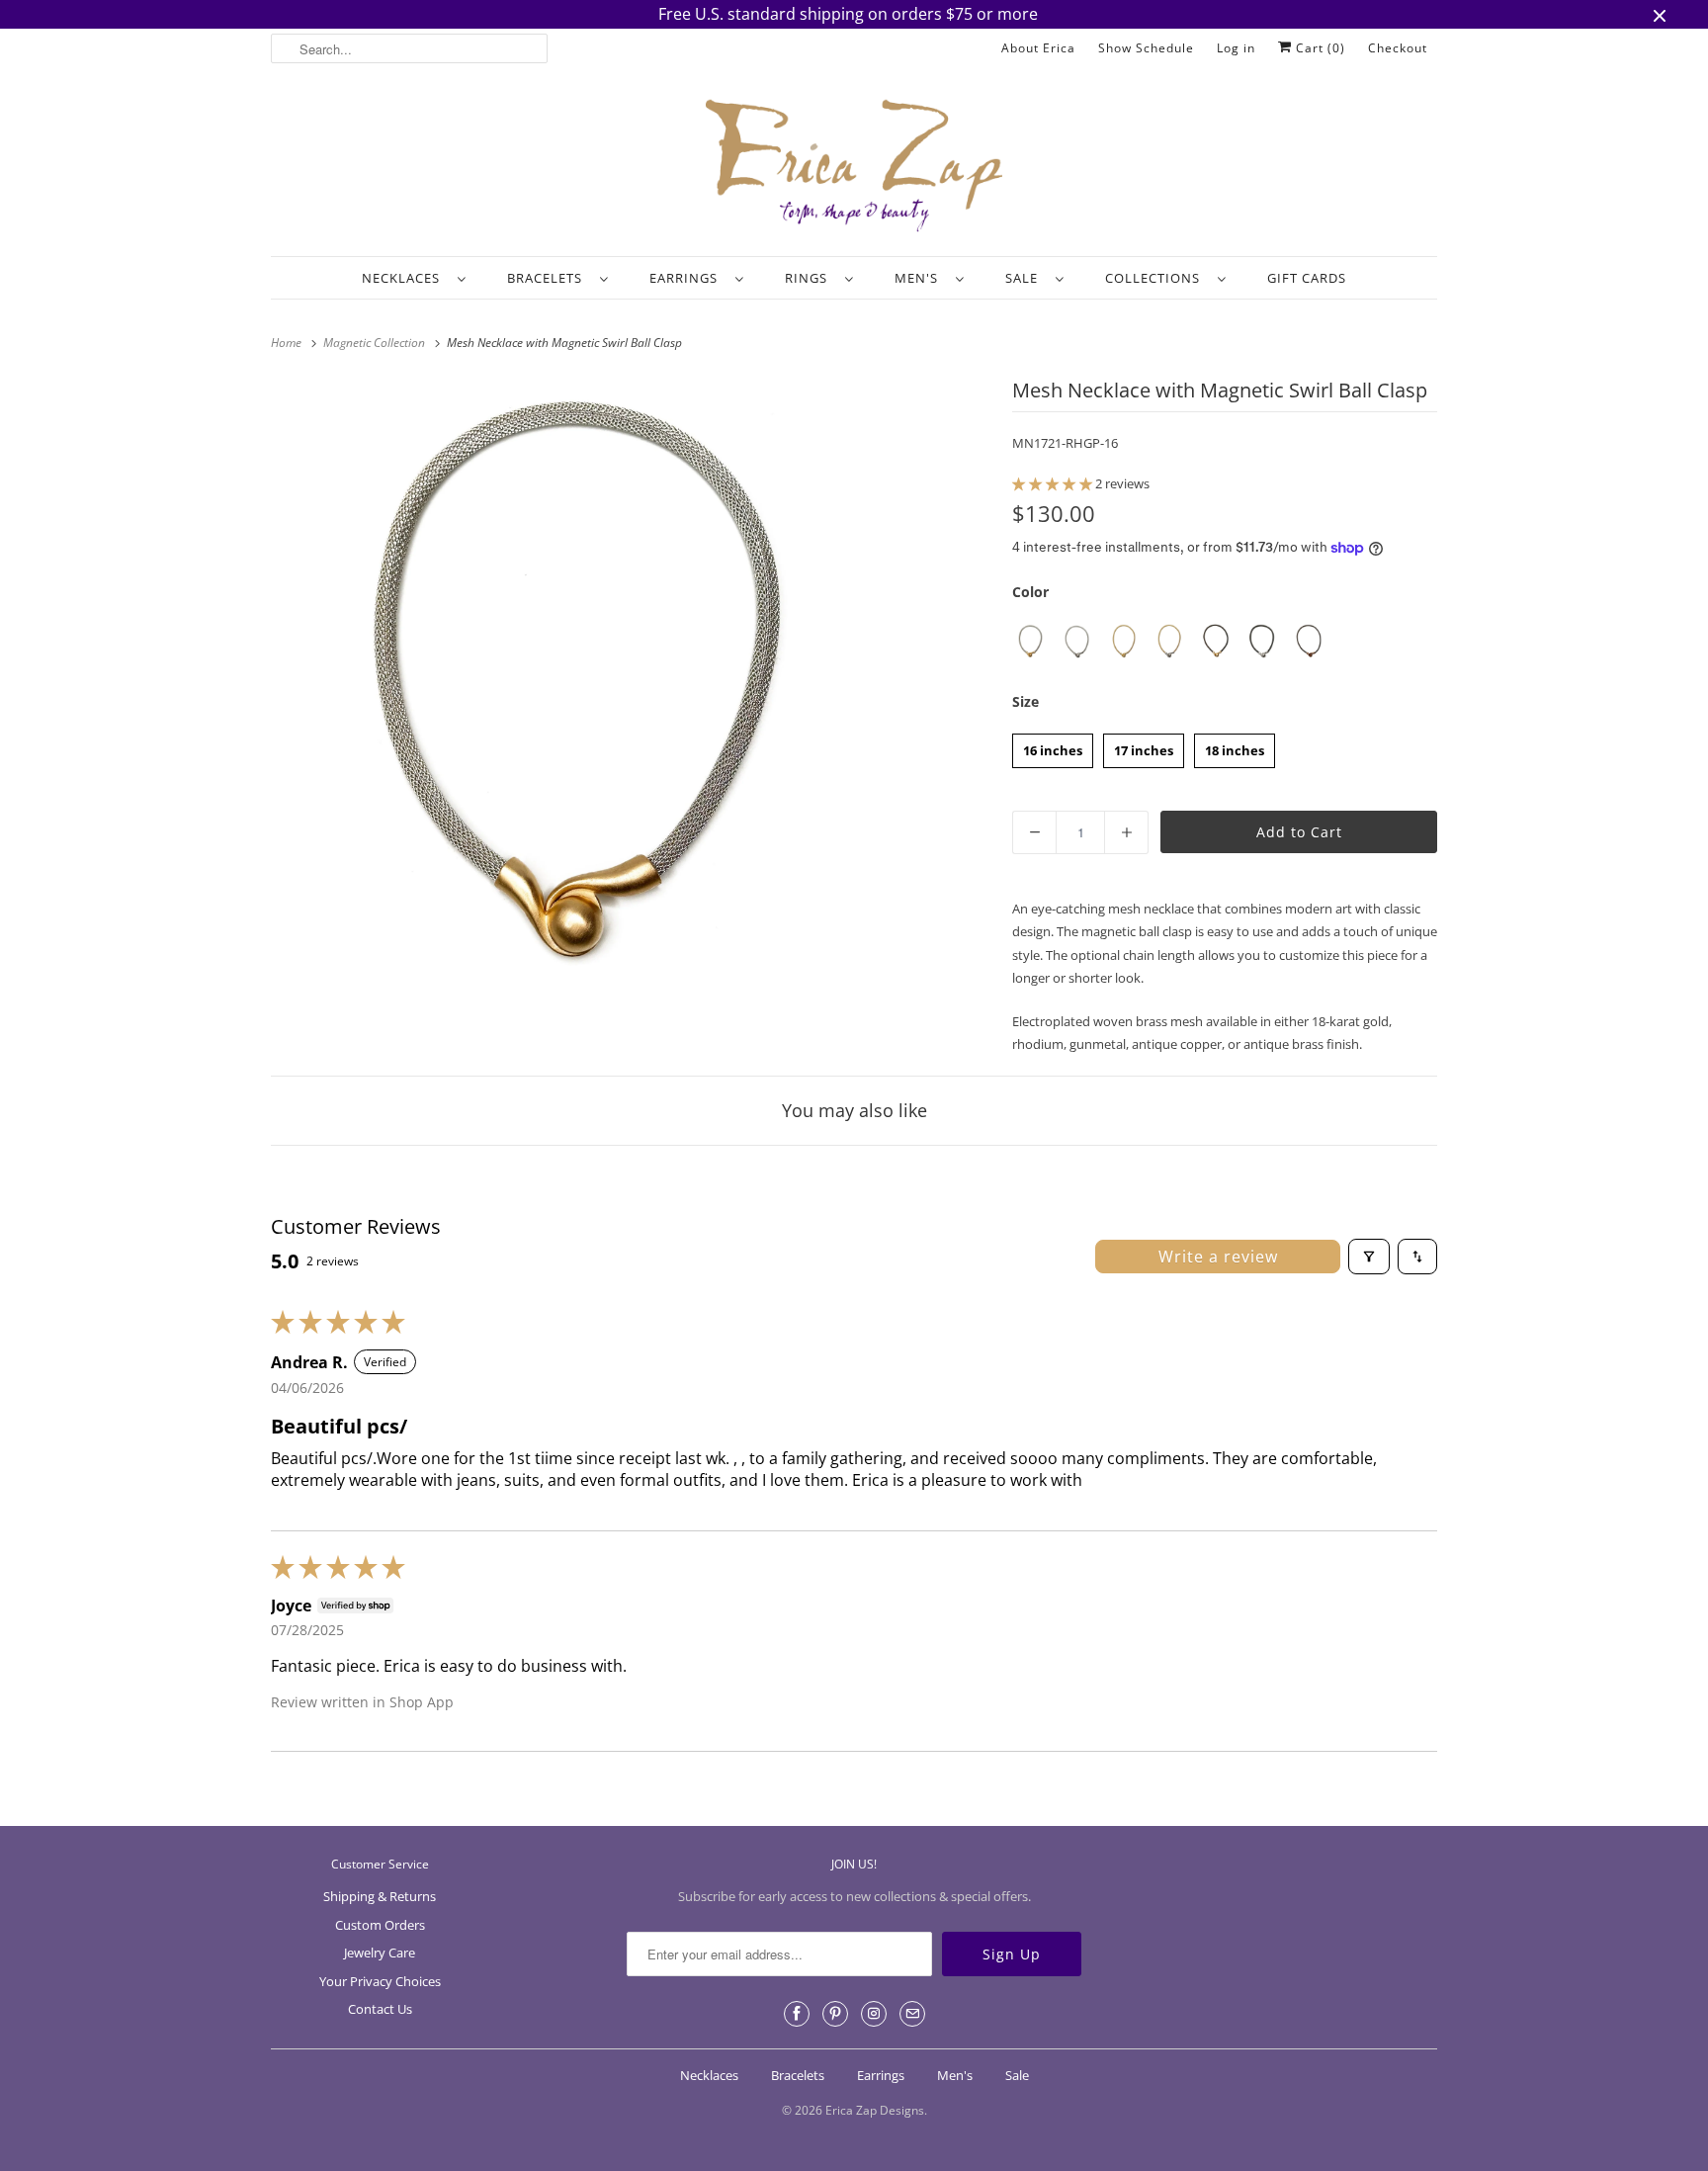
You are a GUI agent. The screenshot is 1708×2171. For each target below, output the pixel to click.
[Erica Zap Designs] (854, 167)
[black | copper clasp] (1309, 641)
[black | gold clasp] (1216, 641)
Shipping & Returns (380, 1896)
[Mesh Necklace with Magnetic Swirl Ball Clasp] (578, 680)
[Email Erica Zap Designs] (912, 2014)
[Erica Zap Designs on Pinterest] (835, 2014)
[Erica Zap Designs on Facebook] (797, 2014)
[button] (1054, 483)
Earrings (687, 278)
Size (1025, 701)
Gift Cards (1307, 278)
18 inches (1235, 746)
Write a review (1218, 1257)
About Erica (1038, 48)
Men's (920, 278)
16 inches (1053, 746)
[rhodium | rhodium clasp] (1077, 641)
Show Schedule (1146, 48)
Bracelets (549, 278)
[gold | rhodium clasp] (1170, 641)
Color (1030, 592)
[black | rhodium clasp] (1263, 641)
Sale (1025, 278)
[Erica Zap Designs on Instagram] (874, 2014)
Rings (810, 278)
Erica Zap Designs (875, 2110)
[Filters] (1369, 1257)
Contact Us (380, 2009)
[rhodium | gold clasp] (1030, 641)
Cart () (1319, 48)
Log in (1236, 48)
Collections (1156, 278)
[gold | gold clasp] (1123, 641)
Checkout (1398, 48)
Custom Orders (380, 1925)
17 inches (1144, 746)
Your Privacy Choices (380, 1981)
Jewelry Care (380, 1953)
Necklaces (405, 278)
